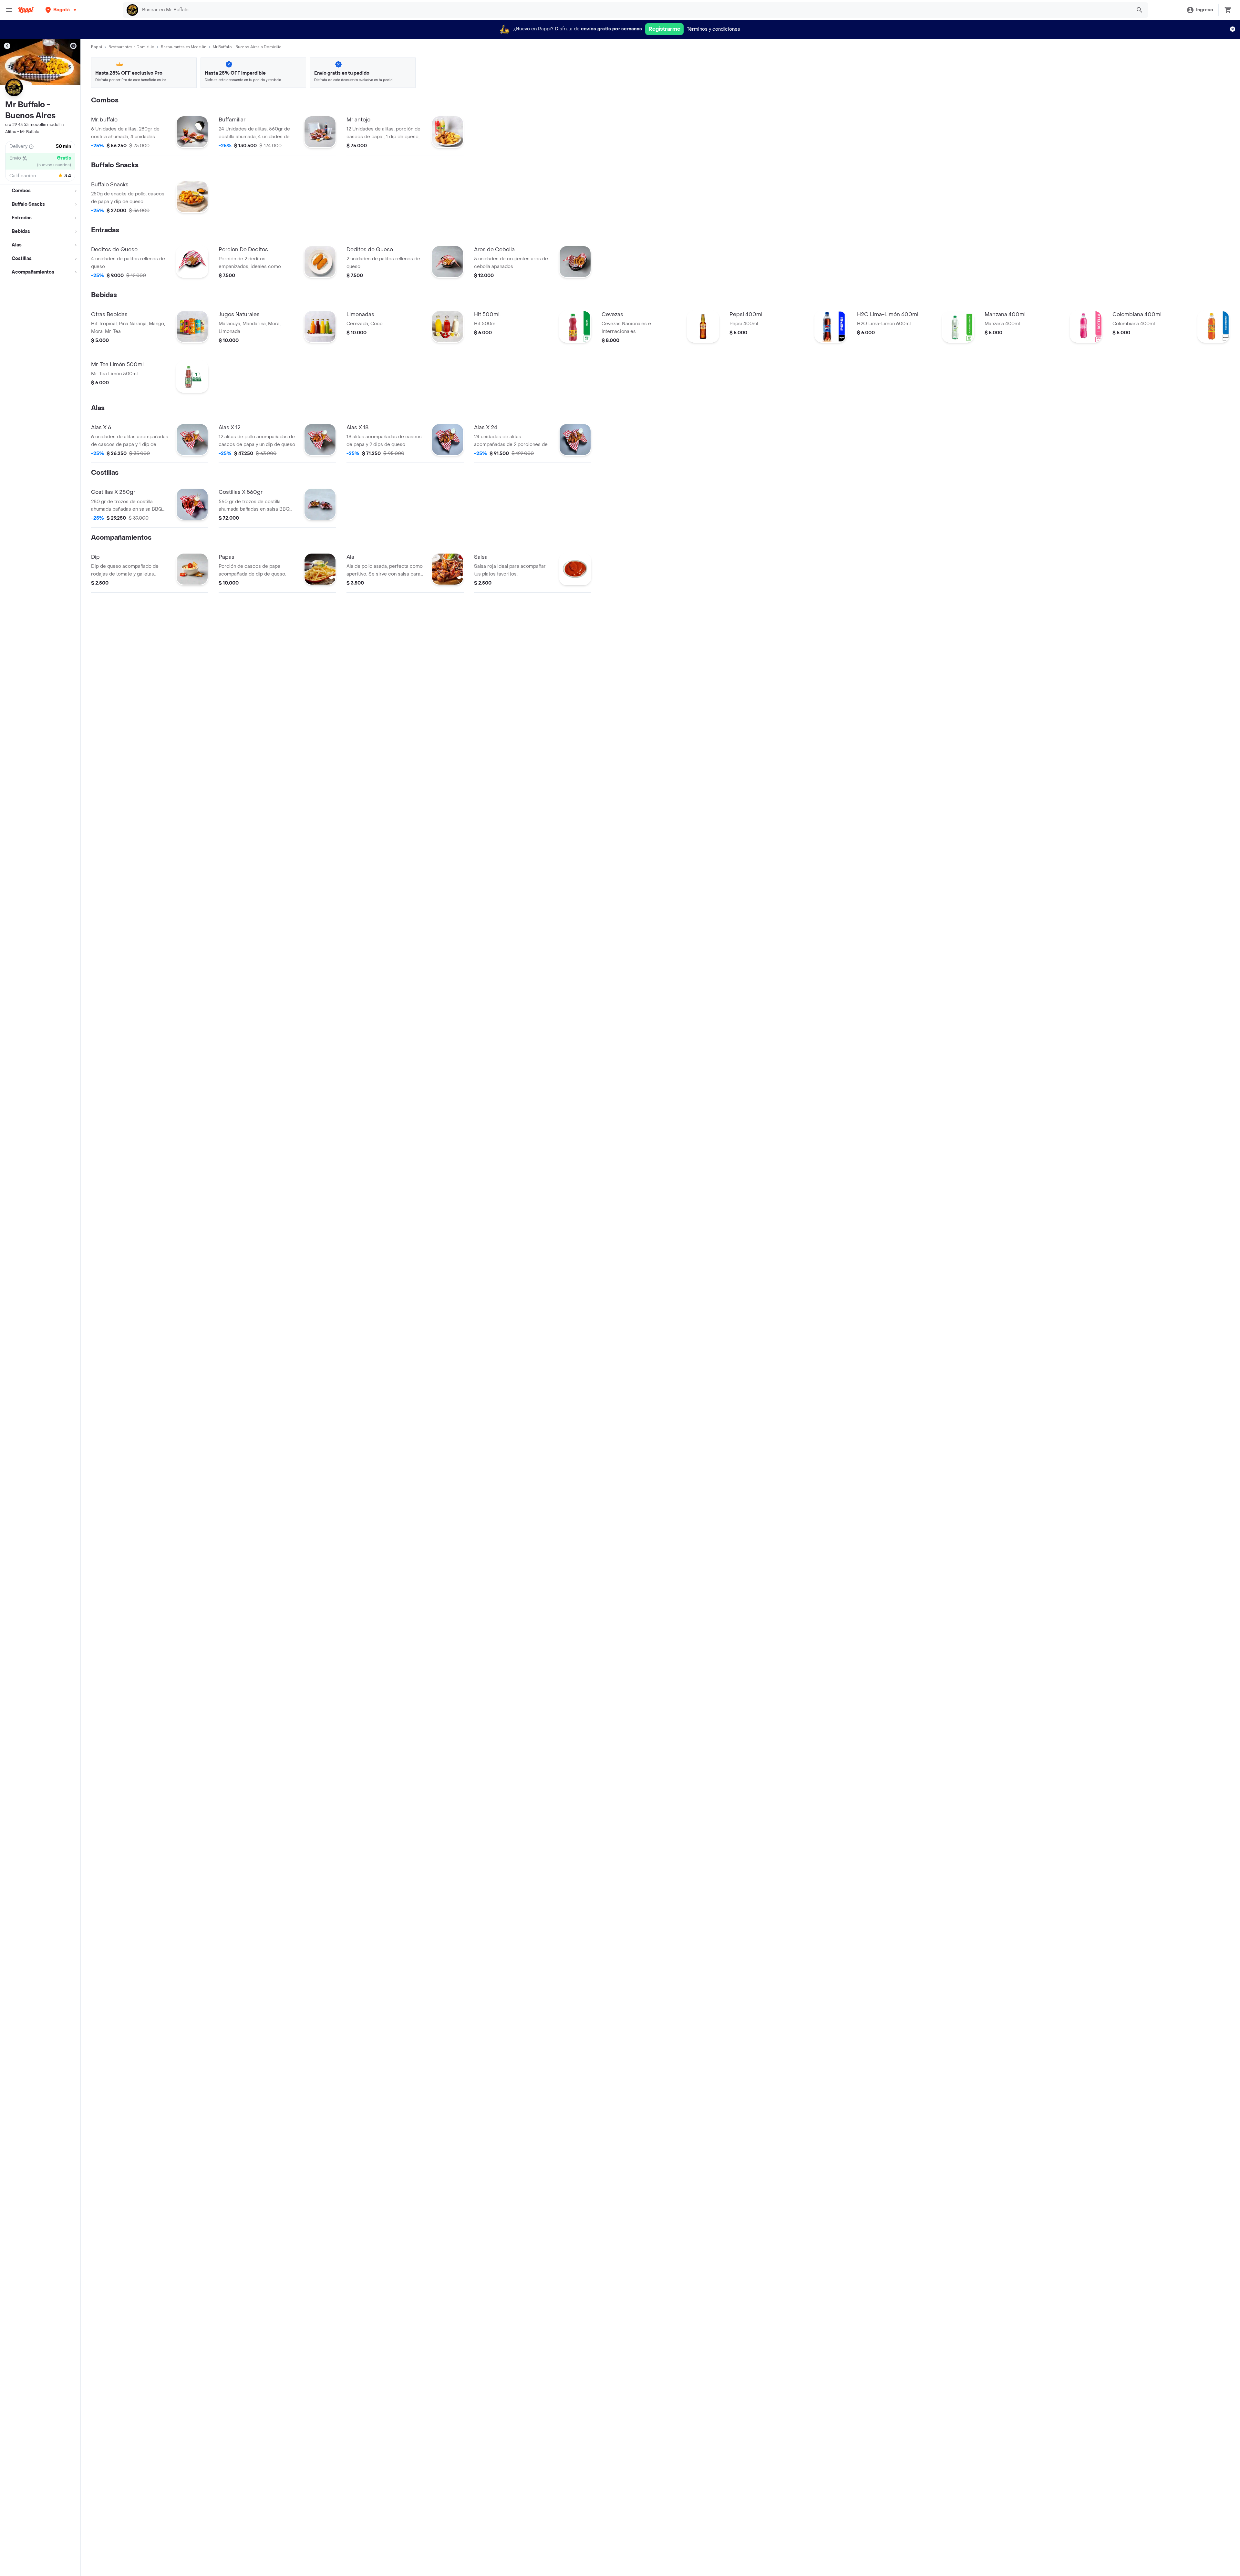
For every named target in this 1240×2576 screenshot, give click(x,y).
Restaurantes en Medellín (184, 47)
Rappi (97, 47)
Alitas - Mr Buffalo (22, 132)
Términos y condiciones (713, 29)
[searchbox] (635, 10)
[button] (62, 10)
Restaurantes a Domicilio (131, 47)
